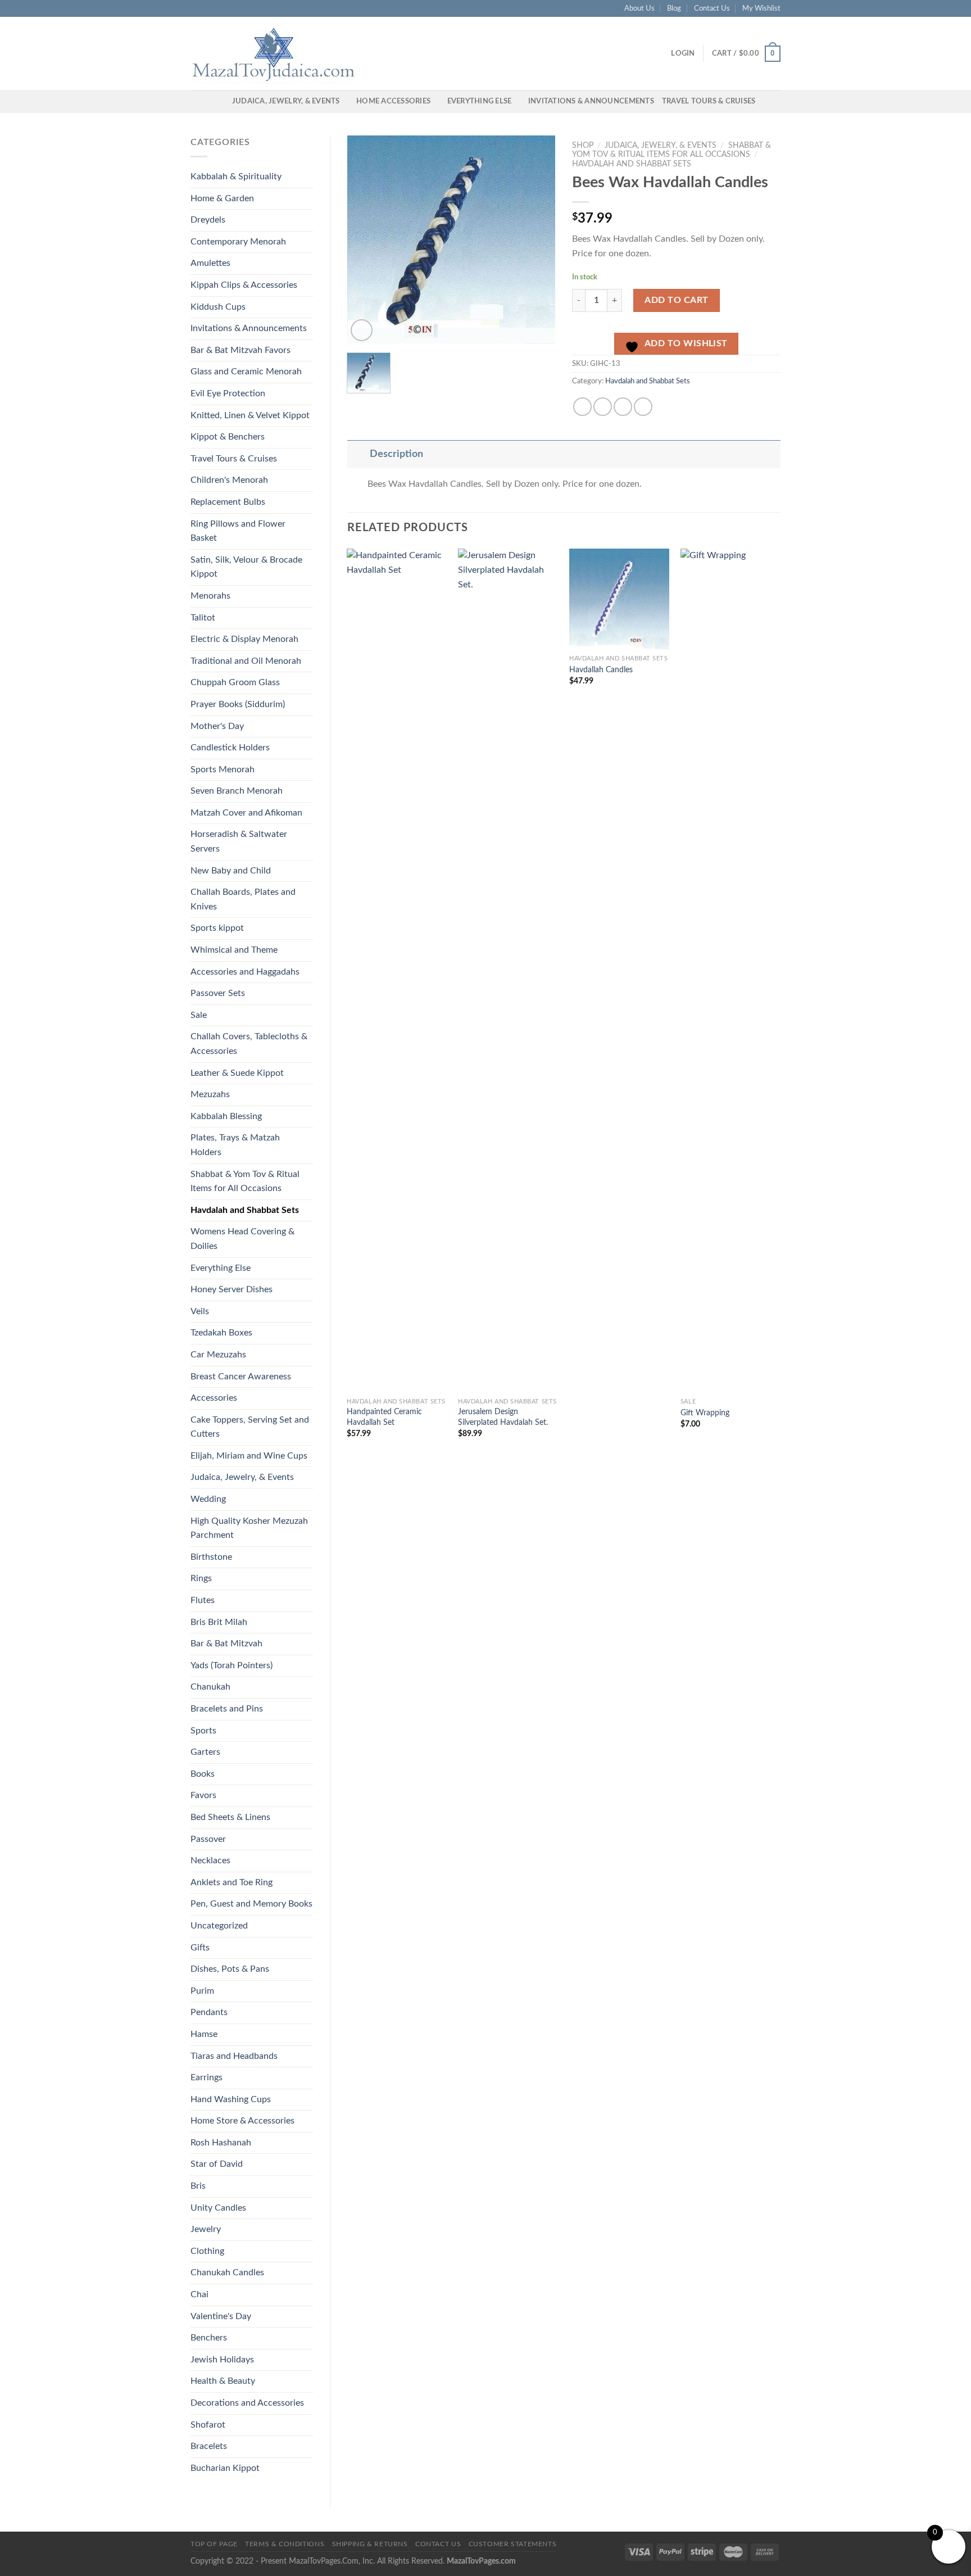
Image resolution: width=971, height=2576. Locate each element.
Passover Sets (218, 993)
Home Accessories (393, 101)
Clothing (207, 2251)
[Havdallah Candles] (619, 599)
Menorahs (210, 596)
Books (203, 1774)
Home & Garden (222, 198)
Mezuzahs (210, 1094)
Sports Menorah (223, 769)
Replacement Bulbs (228, 502)
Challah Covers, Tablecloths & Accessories (249, 1044)
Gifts (200, 1948)
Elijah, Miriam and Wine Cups (249, 1456)
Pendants (209, 2012)
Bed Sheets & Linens (230, 1817)
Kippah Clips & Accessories (244, 285)
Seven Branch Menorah (237, 791)
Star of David (217, 2164)
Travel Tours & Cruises (709, 101)
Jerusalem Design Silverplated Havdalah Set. (503, 1417)
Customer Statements (513, 2544)
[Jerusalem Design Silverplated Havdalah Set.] (508, 970)
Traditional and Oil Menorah (246, 661)
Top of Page (214, 2544)
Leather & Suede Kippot (237, 1073)
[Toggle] (358, 454)
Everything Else (480, 101)
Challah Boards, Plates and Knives (243, 899)
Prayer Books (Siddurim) (238, 704)
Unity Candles (218, 2208)
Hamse (204, 2034)
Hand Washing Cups (231, 2099)
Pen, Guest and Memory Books (251, 1904)
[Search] (220, 101)
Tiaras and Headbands (234, 2056)
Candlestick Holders (230, 748)
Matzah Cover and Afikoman (246, 813)
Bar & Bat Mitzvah (226, 1644)
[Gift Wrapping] (730, 970)
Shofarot (208, 2425)
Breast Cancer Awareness (241, 1377)
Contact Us (712, 8)
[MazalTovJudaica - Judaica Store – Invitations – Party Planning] (275, 53)
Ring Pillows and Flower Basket (238, 531)
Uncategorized (219, 1926)
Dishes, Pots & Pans (230, 1969)
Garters (205, 1752)
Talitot (203, 618)
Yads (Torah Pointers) (232, 1665)
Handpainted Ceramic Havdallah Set (384, 1417)
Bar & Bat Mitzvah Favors (241, 350)
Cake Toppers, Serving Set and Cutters (250, 1427)
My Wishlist (761, 8)
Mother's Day (217, 726)
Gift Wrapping (705, 1413)
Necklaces (210, 1860)
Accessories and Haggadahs (245, 972)
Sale (199, 1015)
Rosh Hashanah (221, 2143)
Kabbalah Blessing (226, 1116)
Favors (203, 1795)
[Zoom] (362, 330)
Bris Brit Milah (219, 1622)
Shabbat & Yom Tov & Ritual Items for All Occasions (245, 1181)
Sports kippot (217, 928)
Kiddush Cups (218, 307)
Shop (583, 146)
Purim (202, 1991)
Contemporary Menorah (238, 242)
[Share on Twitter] (603, 407)
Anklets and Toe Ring (232, 1882)
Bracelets (209, 2446)
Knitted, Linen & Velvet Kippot (250, 415)
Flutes (203, 1600)
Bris (198, 2186)
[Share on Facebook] (582, 407)
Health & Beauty (223, 2381)
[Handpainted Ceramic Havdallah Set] (397, 970)
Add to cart (676, 300)
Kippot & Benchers (228, 437)
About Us (639, 8)
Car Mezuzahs (218, 1355)
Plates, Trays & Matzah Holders (235, 1145)
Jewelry (206, 2229)
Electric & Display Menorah (244, 639)
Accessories (214, 1398)
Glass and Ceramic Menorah (246, 372)
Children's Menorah (229, 480)
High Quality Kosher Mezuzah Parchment (249, 1528)
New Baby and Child (231, 871)
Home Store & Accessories (242, 2121)
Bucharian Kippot (225, 2468)
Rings (201, 1578)
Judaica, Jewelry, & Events (286, 101)
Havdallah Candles (601, 670)
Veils (200, 1311)
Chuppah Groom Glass (235, 682)
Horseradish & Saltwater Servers (239, 841)
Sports (203, 1731)
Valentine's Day (221, 2316)
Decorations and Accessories (247, 2403)
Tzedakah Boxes (221, 1333)
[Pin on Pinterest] (643, 407)
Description (396, 454)
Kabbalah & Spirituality (236, 176)
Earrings (207, 2077)
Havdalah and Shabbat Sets (245, 1210)
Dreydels (208, 220)
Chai (199, 2294)
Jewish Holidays (222, 2360)
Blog (674, 8)
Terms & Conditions (285, 2544)
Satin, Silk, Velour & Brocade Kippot (246, 567)
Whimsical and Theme (234, 950)
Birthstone (211, 1557)
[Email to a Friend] (623, 407)
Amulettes (210, 263)
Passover (208, 1839)
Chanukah (210, 1687)
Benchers (209, 2338)
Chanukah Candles (227, 2272)
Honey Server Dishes (232, 1289)
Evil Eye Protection (228, 393)
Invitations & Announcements (591, 101)
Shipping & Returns (370, 2544)
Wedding (208, 1499)
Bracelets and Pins (227, 1709)
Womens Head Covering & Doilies (242, 1239)
